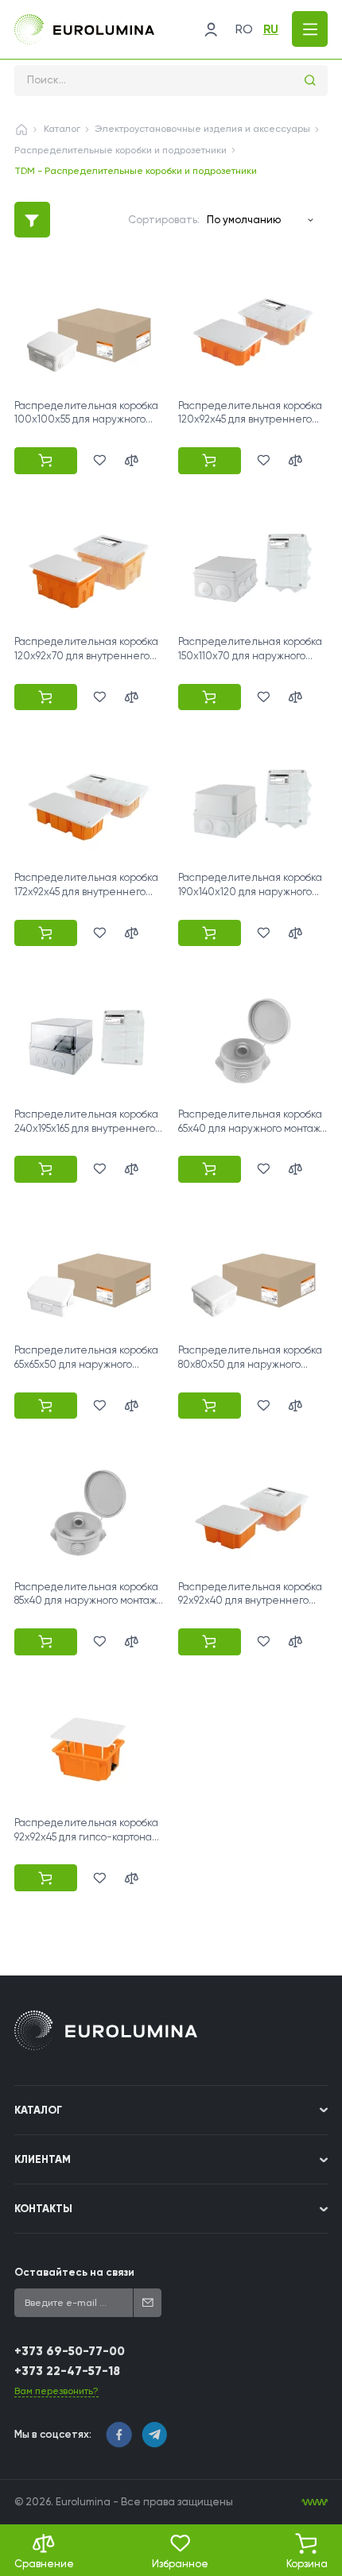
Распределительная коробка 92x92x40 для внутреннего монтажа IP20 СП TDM (250, 1601)
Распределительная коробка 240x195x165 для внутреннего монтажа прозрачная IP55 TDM (88, 1128)
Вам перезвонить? (56, 2391)
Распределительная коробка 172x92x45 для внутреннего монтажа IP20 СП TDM (86, 892)
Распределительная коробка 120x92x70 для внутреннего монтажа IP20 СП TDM (86, 656)
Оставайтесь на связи (74, 2272)
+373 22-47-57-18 (67, 2371)
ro (244, 29)
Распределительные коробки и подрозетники (120, 150)
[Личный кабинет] (211, 29)
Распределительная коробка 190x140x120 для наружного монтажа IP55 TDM (250, 892)
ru (271, 29)
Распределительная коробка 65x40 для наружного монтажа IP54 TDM (252, 1128)
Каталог (62, 129)
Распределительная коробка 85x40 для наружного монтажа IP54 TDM (88, 1601)
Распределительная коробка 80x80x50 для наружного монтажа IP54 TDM (250, 1364)
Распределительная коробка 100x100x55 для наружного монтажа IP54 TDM (86, 420)
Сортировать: (164, 220)
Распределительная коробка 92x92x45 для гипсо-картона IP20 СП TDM (86, 1837)
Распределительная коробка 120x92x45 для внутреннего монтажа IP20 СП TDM (250, 420)
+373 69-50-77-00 (70, 2351)
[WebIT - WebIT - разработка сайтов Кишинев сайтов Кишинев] (315, 2503)
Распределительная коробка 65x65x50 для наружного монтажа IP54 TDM (86, 1364)
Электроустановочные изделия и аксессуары (202, 129)
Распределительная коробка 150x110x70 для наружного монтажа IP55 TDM (250, 656)
